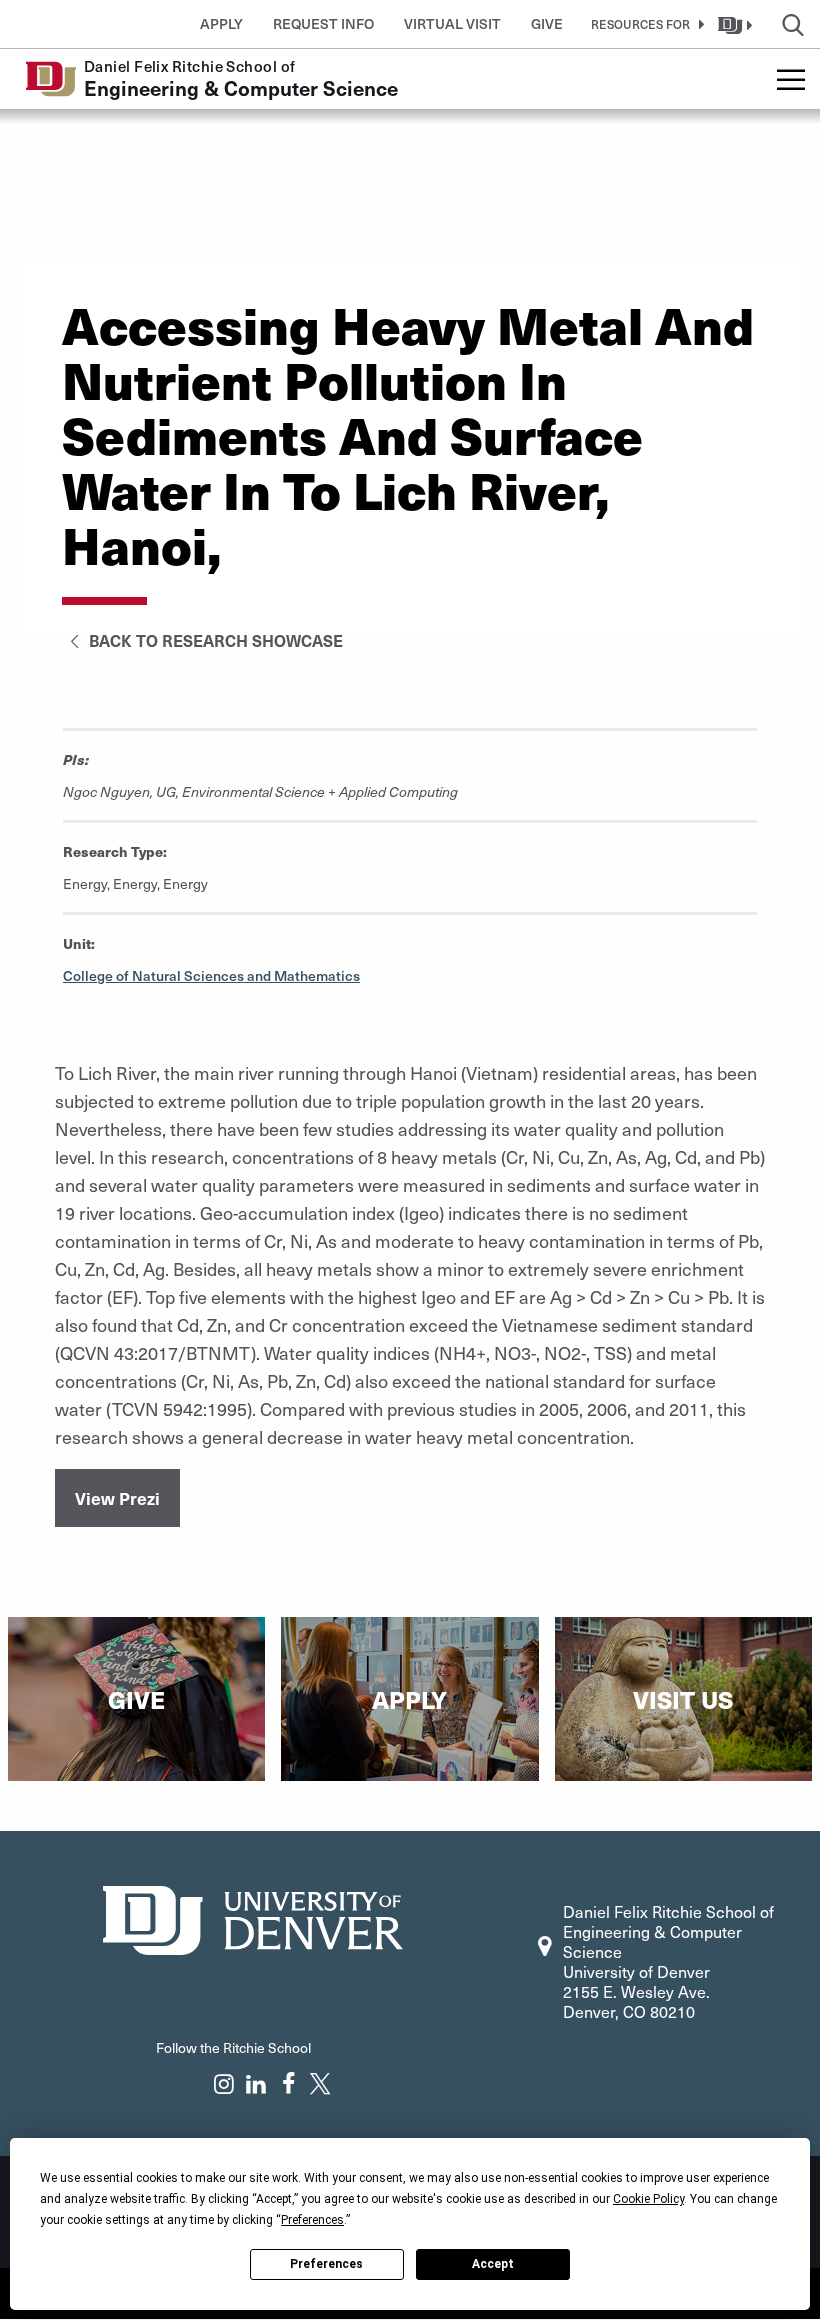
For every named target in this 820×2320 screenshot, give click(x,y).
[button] (644, 24)
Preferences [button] (312, 2220)
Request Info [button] (323, 23)
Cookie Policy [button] (648, 2199)
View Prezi (117, 1498)
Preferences (326, 2264)
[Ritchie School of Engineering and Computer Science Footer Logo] (253, 1917)
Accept (493, 2264)
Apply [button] (221, 23)
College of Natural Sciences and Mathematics (211, 975)
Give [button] (547, 23)
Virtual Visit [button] (452, 23)
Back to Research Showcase (214, 640)
